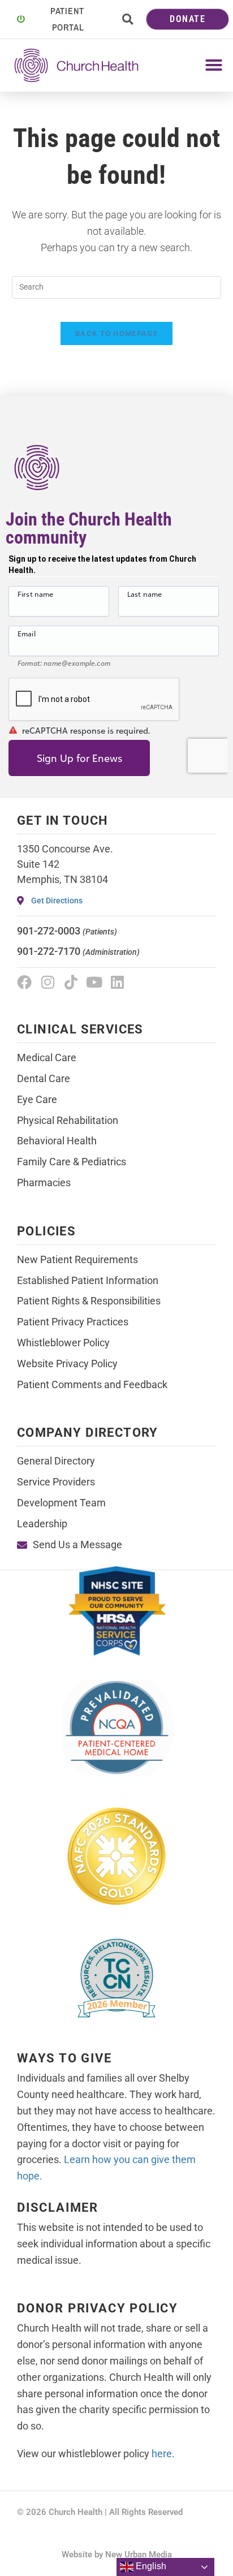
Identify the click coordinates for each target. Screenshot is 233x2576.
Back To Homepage (116, 333)
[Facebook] (24, 982)
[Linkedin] (117, 982)
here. (163, 2454)
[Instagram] (48, 982)
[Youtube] (94, 982)
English (150, 2566)
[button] (128, 19)
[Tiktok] (71, 982)
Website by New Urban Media (117, 2555)
